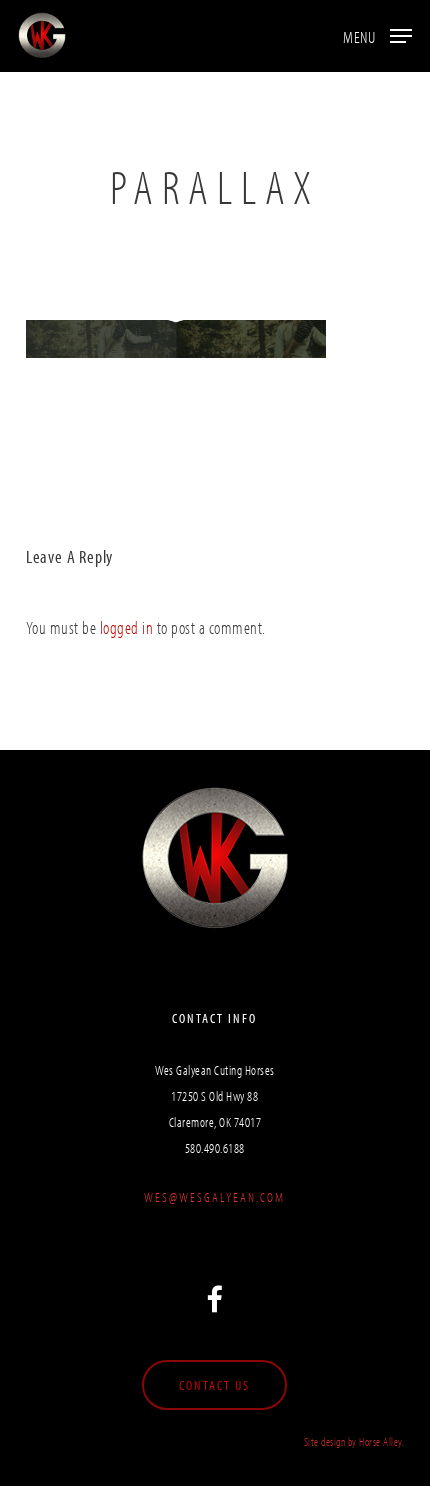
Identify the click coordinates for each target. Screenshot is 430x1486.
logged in (127, 627)
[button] (377, 33)
